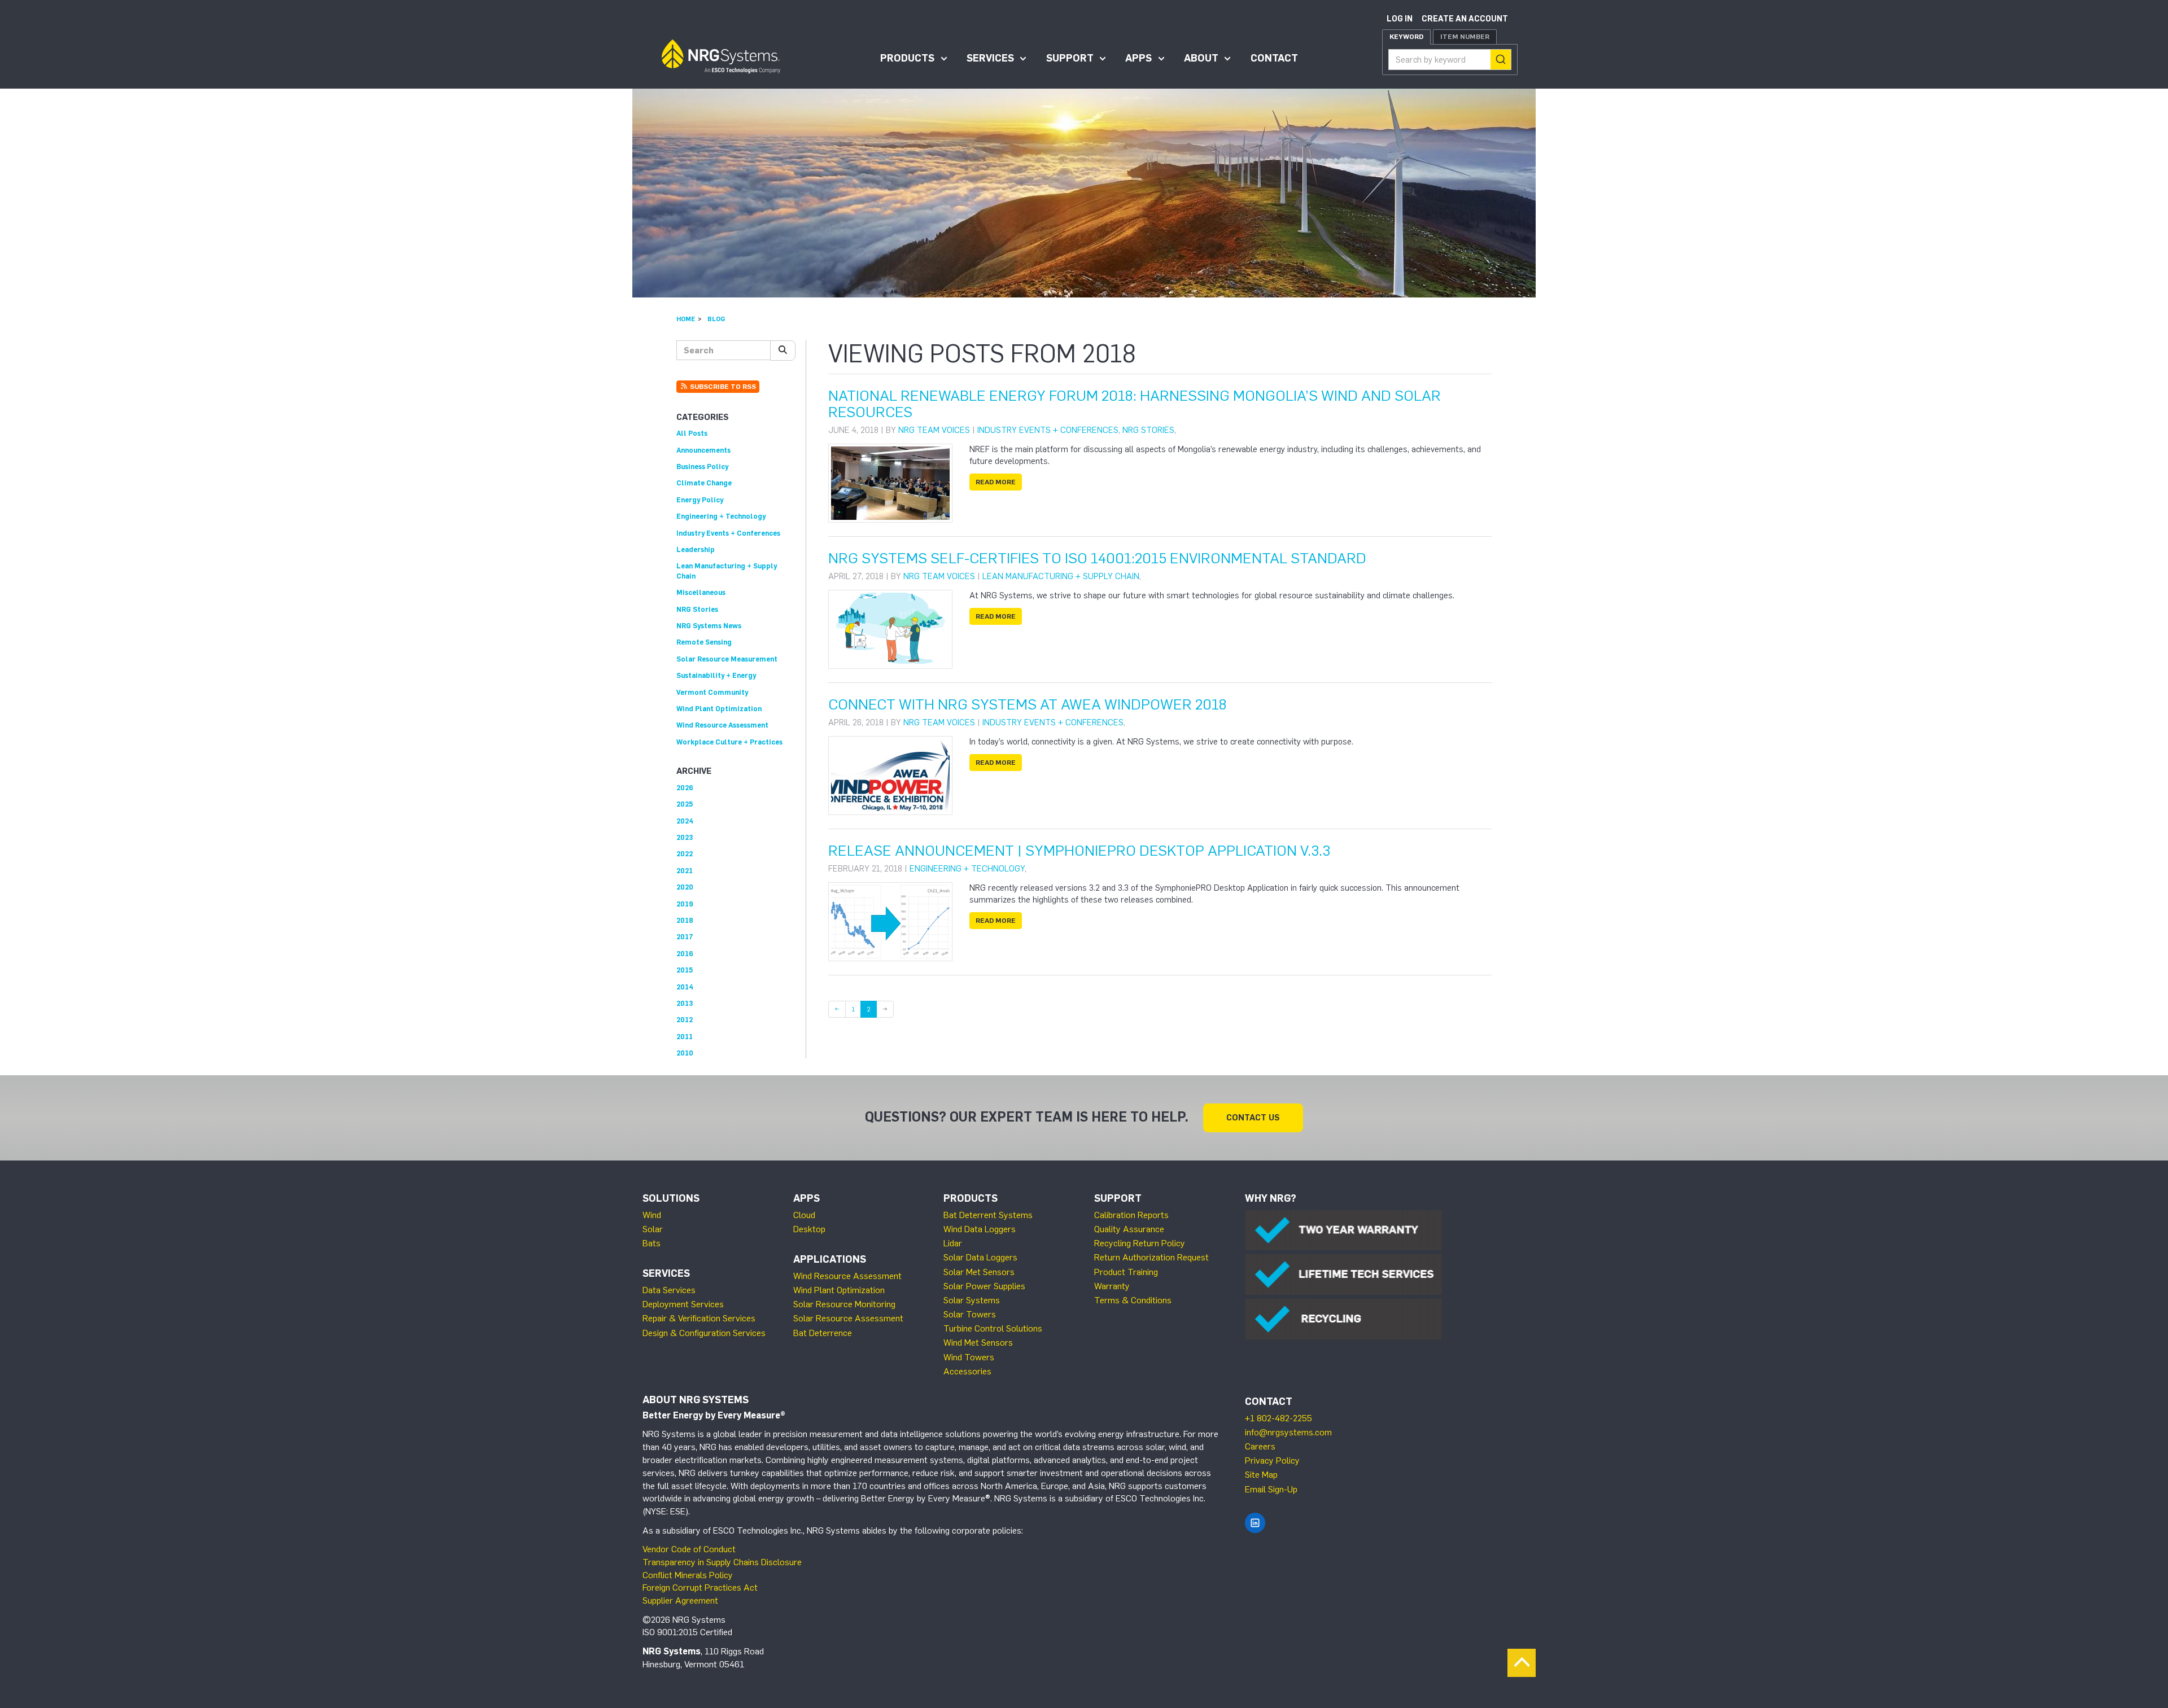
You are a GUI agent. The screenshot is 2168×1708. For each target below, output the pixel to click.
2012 (685, 1020)
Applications (830, 1259)
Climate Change (704, 483)
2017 (685, 937)
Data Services (669, 1290)
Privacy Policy (1272, 1460)
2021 (685, 871)
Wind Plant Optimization (719, 709)
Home (686, 319)
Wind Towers (969, 1357)
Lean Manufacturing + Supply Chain (1061, 576)
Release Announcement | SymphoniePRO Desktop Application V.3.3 (1079, 851)
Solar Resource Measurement (727, 659)
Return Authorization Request (1151, 1257)
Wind (652, 1215)
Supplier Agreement (680, 1600)
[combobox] (1450, 60)
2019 (685, 904)
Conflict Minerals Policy (688, 1575)
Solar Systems (972, 1300)
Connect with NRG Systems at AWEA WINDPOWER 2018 (1028, 704)
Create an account (1465, 19)
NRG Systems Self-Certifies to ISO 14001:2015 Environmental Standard (1097, 558)
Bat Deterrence (823, 1333)
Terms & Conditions (1133, 1300)
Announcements (703, 450)
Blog (716, 319)
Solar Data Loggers (980, 1257)
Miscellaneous (701, 592)
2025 (685, 804)
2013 (685, 1003)
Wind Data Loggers (980, 1229)
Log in (1400, 19)
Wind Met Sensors (978, 1343)
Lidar (953, 1243)
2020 (685, 887)
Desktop (809, 1229)
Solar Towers (970, 1314)
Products (907, 58)
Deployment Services (683, 1304)
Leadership (696, 549)
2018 (685, 920)
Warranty (1112, 1286)
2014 (685, 987)
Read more (996, 482)
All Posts (692, 433)
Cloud (804, 1215)
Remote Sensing (704, 642)
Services (990, 58)
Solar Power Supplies (984, 1286)
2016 (685, 954)
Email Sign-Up (1271, 1489)
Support (1070, 58)
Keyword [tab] (1406, 37)
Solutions (671, 1198)
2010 (685, 1053)
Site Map (1261, 1475)
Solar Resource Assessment (848, 1318)
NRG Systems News (709, 626)
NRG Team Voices (934, 430)
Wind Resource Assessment (722, 725)
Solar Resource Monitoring (844, 1304)
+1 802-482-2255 (1278, 1418)
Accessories (967, 1371)
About (1201, 58)
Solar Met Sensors (979, 1272)
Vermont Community (712, 692)
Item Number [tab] (1465, 37)
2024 (685, 821)
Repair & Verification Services (699, 1318)
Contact (1274, 58)
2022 (685, 854)
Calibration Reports (1131, 1215)
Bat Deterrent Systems (988, 1215)
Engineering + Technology (967, 869)
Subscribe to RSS (722, 387)
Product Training (1126, 1272)
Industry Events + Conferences (1048, 430)
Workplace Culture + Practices (729, 742)
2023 (685, 837)
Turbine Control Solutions (993, 1328)
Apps (1138, 58)
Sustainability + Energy (716, 675)
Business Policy (702, 467)
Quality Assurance (1129, 1229)
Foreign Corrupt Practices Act (700, 1587)
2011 (685, 1037)
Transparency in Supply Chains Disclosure (722, 1562)
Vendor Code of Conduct (689, 1549)
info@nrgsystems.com (1288, 1432)
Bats (652, 1243)
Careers (1260, 1446)
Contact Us (1253, 1118)
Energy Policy (700, 500)
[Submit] (1501, 60)
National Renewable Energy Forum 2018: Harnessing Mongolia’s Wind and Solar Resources (1135, 404)
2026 (685, 788)
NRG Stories (1148, 430)
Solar (653, 1229)
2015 (685, 970)
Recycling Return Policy (1140, 1243)
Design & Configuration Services (704, 1333)
